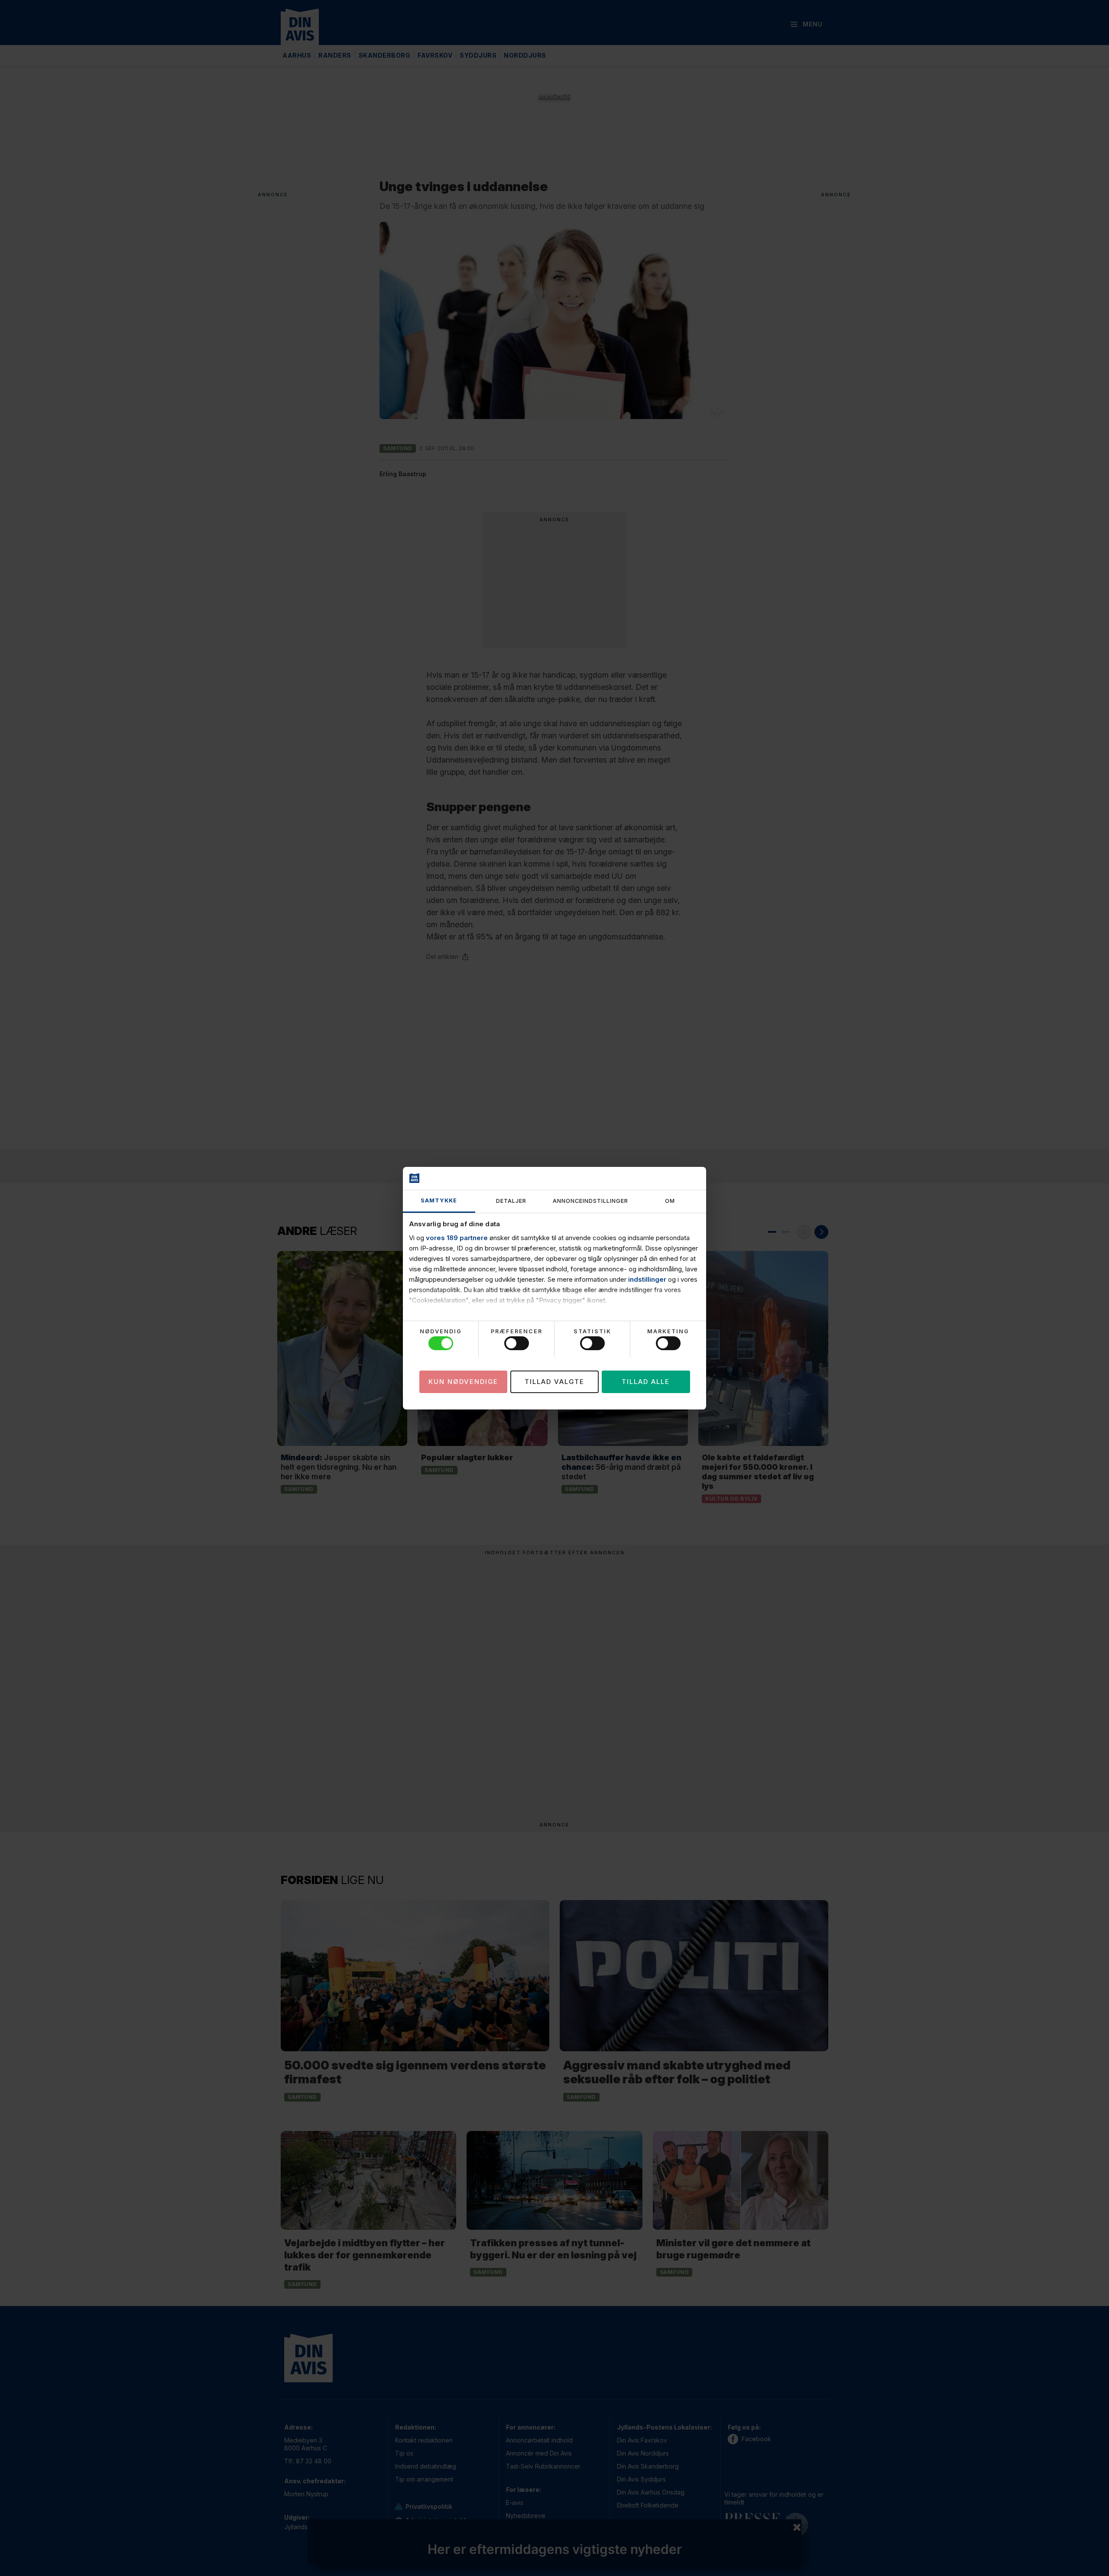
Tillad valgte (554, 1381)
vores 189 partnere (457, 1238)
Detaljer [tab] (511, 1201)
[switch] (517, 1343)
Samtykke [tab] (439, 1200)
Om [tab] (670, 1201)
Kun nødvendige (463, 1381)
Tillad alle (646, 1381)
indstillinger (647, 1279)
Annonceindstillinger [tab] (590, 1201)
